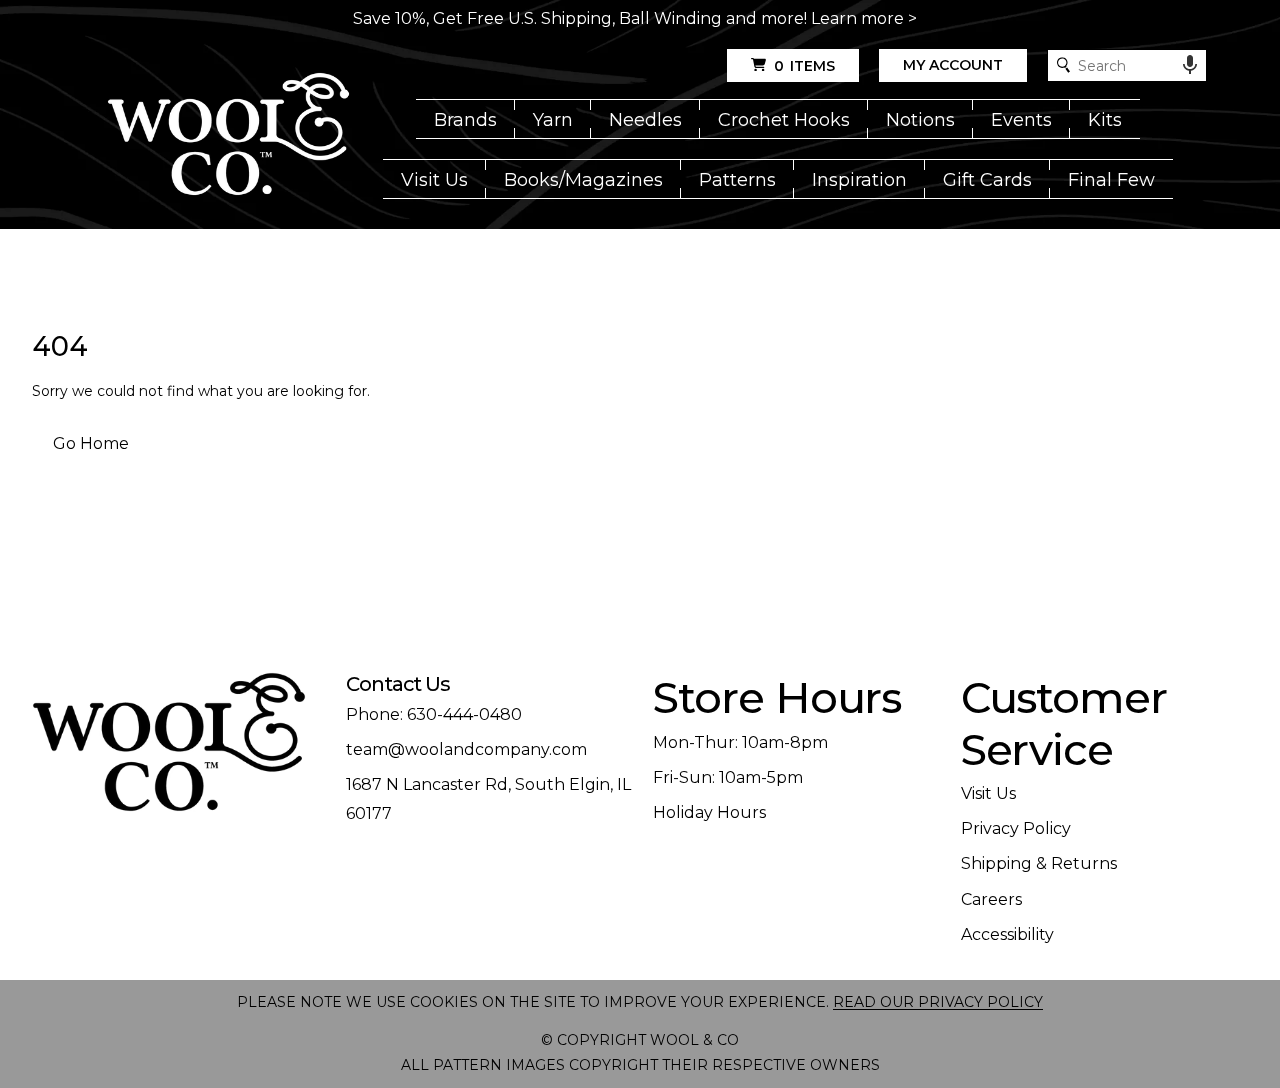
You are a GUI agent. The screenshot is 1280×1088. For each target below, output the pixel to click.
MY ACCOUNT (953, 65)
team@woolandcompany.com (466, 749)
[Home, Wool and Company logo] (228, 136)
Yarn (553, 120)
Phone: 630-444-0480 (434, 714)
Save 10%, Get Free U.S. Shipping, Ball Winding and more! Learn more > (635, 18)
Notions (920, 120)
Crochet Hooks (784, 120)
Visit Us (434, 180)
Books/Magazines (583, 180)
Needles (645, 120)
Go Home (91, 443)
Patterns (737, 180)
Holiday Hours (709, 812)
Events (1021, 120)
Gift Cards (987, 180)
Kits (1105, 120)
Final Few (1111, 180)
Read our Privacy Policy (938, 1002)
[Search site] (1063, 65)
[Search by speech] (1190, 65)
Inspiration (859, 180)
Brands (465, 120)
